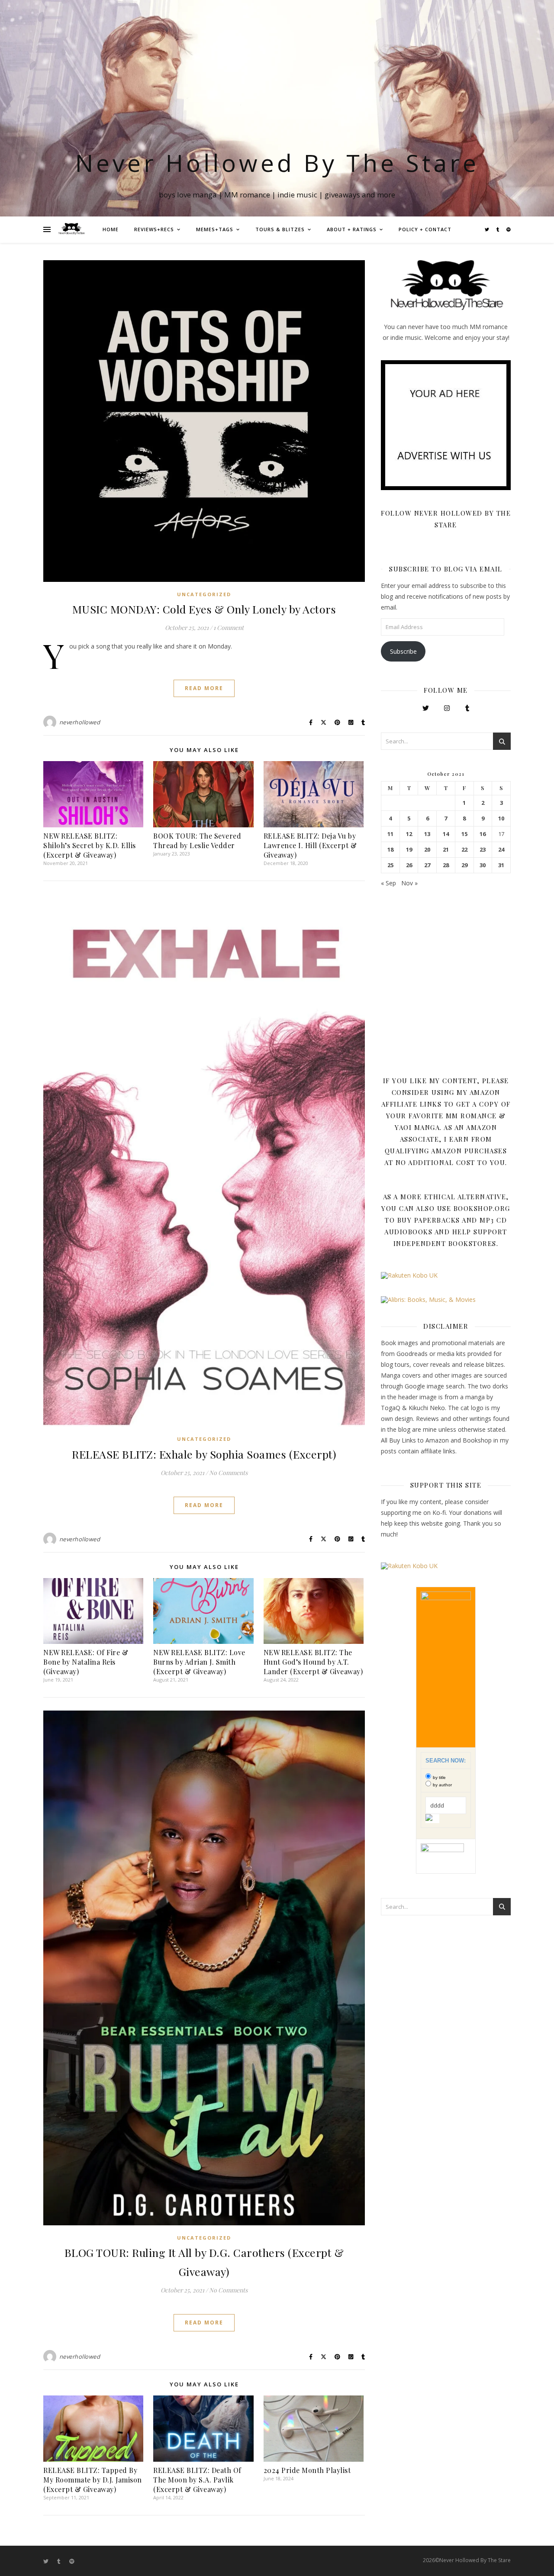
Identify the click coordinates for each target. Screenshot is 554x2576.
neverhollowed (80, 722)
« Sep (388, 883)
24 (501, 850)
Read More (204, 688)
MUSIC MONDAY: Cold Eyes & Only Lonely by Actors (204, 609)
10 (501, 818)
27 (427, 865)
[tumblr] (498, 229)
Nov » (409, 883)
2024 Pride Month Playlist (307, 2470)
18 (390, 850)
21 (446, 850)
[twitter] (488, 229)
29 (464, 865)
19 (409, 850)
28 (446, 865)
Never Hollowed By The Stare (277, 163)
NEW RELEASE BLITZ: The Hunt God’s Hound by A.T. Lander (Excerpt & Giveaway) (313, 1662)
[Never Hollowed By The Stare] (71, 229)
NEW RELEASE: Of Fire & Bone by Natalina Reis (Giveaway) (86, 1662)
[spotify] (509, 229)
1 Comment (229, 628)
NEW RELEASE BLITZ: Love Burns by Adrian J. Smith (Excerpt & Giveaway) (199, 1662)
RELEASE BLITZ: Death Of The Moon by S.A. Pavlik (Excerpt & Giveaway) (197, 2480)
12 (409, 834)
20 (427, 850)
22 (464, 850)
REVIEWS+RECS (154, 229)
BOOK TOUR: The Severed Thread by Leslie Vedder (197, 841)
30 (483, 865)
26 (409, 865)
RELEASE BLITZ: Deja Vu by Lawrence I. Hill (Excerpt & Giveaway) (310, 845)
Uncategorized (204, 594)
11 (390, 834)
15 (464, 834)
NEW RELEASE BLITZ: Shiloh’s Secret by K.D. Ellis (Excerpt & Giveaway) (90, 845)
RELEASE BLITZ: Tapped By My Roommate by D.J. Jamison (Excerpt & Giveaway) (93, 2480)
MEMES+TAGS (215, 229)
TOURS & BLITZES (280, 229)
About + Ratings (352, 229)
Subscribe (403, 651)
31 (501, 865)
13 (427, 834)
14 (446, 834)
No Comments (228, 1473)
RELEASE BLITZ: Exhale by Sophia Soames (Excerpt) (204, 1454)
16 (483, 834)
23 (483, 850)
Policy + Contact (425, 229)
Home (111, 229)
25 (390, 865)
